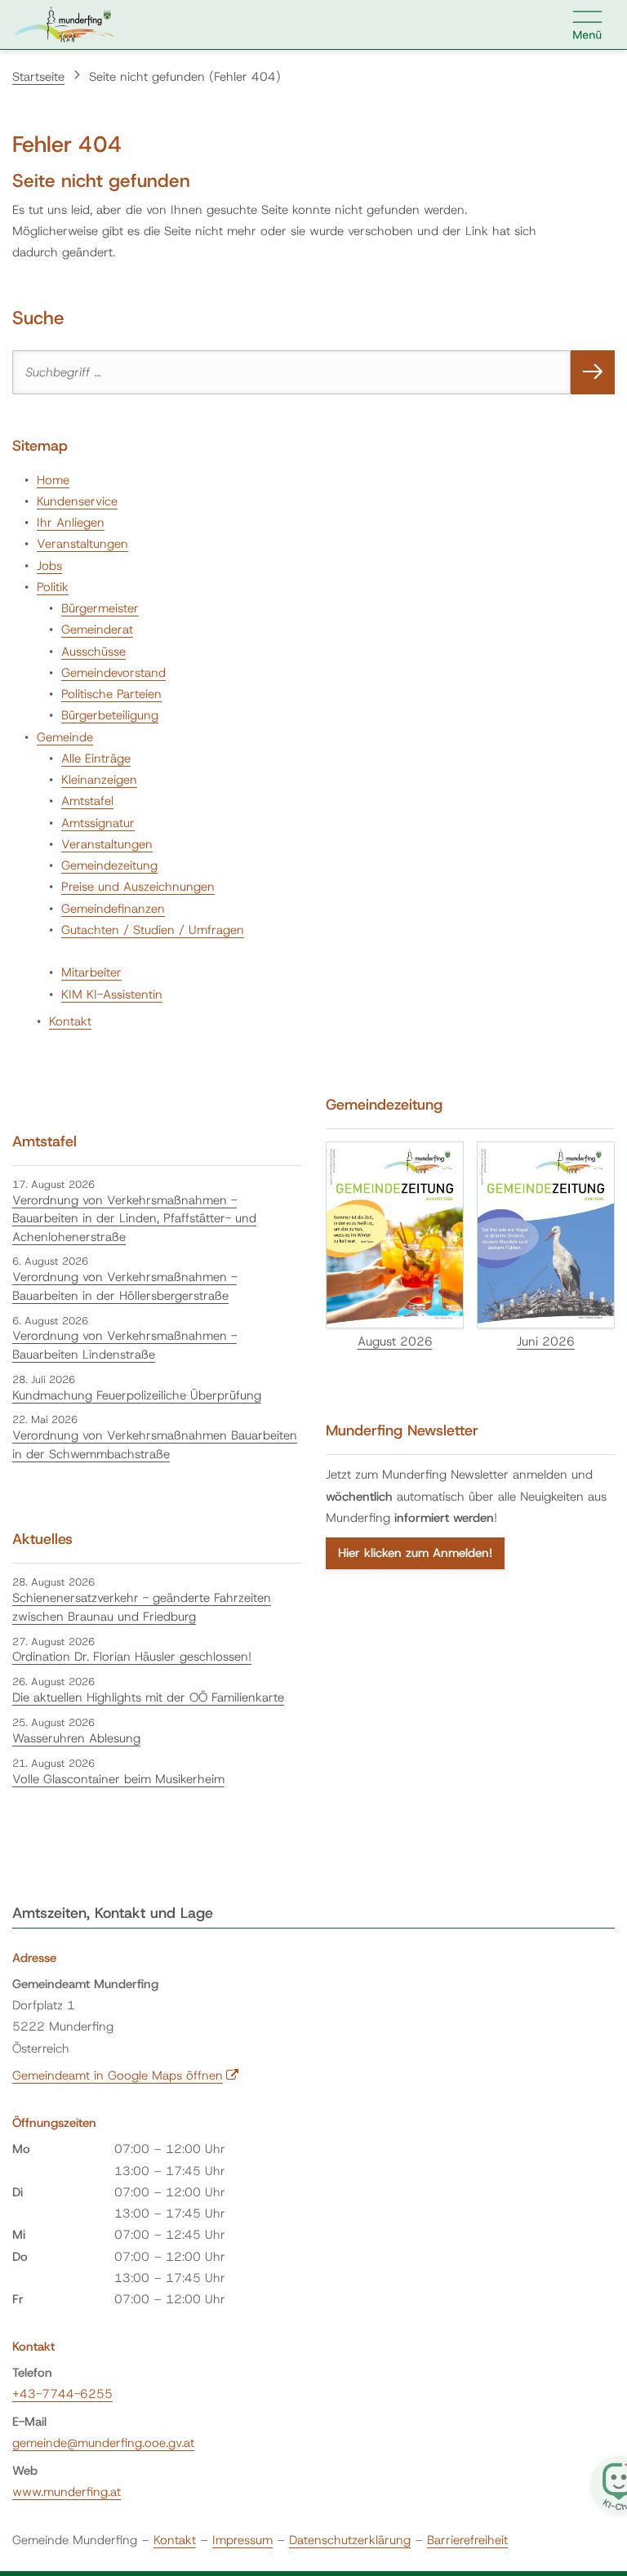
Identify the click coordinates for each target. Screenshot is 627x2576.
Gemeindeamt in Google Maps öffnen (126, 2075)
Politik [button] (53, 587)
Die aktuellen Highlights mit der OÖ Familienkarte (148, 1697)
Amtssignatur (98, 823)
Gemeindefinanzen (113, 909)
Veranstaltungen (82, 544)
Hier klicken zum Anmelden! (415, 1553)
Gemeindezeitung (109, 865)
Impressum (242, 2540)
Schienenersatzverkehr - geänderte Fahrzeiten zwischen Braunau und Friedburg (142, 1607)
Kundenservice (77, 501)
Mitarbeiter (91, 972)
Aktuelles (42, 1539)
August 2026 (395, 1341)
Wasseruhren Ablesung (76, 1738)
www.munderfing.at (67, 2492)
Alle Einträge (96, 759)
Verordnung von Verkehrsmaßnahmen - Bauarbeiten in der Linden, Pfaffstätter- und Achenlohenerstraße (134, 1219)
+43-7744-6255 (62, 2394)
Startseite (38, 77)
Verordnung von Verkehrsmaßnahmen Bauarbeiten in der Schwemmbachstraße (155, 1445)
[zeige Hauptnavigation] (588, 24)
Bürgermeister (100, 608)
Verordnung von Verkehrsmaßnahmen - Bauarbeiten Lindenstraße (125, 1345)
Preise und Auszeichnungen (138, 887)
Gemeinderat (97, 630)
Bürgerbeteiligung (110, 715)
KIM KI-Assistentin (112, 994)
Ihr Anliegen (71, 523)
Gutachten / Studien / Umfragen (153, 930)
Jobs (49, 566)
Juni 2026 (546, 1341)
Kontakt (70, 1021)
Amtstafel (87, 801)
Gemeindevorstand (113, 673)
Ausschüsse (93, 652)
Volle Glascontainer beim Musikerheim (118, 1779)
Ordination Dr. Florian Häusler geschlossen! (132, 1657)
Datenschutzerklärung (350, 2540)
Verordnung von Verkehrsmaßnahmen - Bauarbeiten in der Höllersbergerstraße (125, 1286)
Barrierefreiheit (467, 2540)
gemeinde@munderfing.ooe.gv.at (103, 2443)
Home (53, 480)
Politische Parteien (111, 694)
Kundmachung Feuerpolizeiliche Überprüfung (137, 1395)
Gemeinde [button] (65, 737)
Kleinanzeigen (99, 780)
